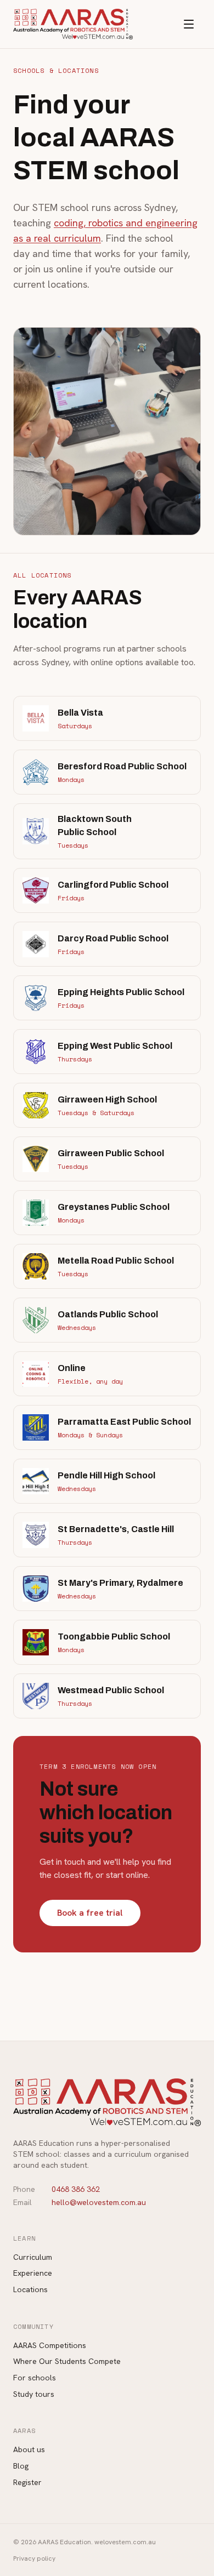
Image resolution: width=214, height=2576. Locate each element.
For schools (35, 2378)
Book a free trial (90, 1913)
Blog (21, 2466)
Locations (30, 2289)
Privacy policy (34, 2558)
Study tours (34, 2394)
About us (29, 2449)
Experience (33, 2273)
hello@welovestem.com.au (99, 2202)
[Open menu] (189, 24)
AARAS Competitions (50, 2345)
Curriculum (33, 2257)
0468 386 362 (76, 2189)
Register (27, 2482)
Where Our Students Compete (67, 2361)
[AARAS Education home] (73, 24)
